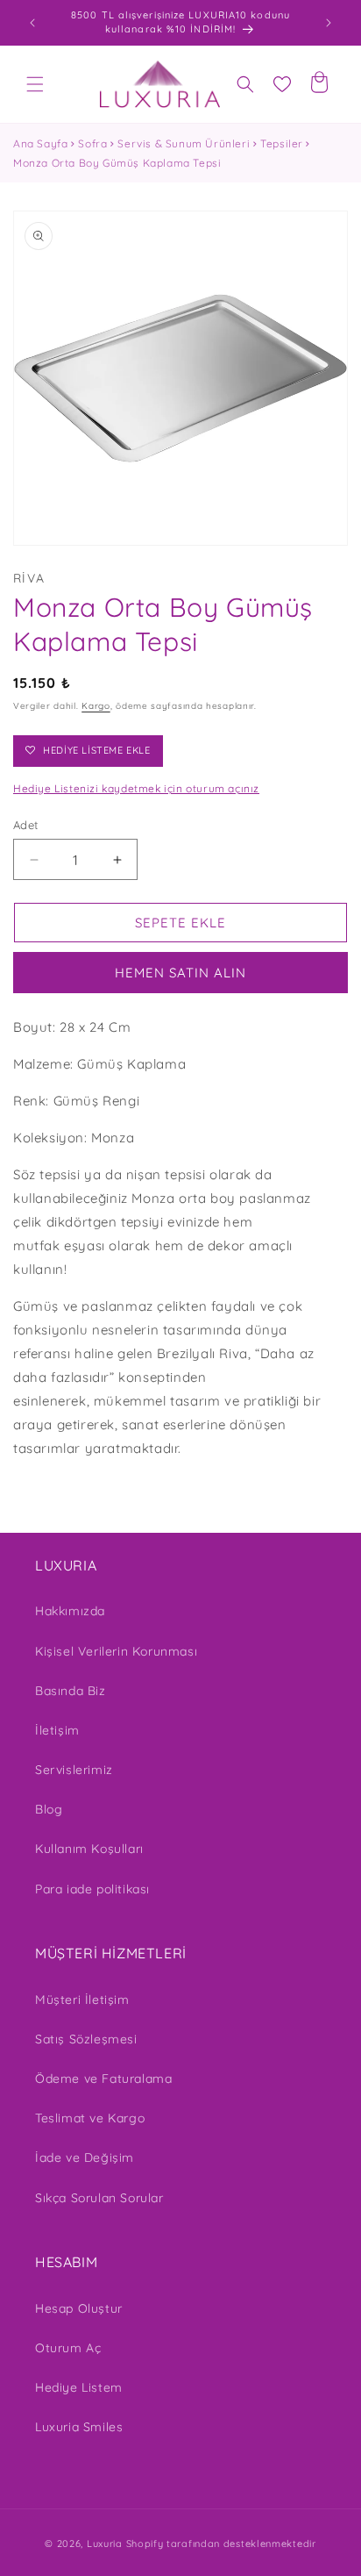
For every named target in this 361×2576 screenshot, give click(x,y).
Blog (49, 1809)
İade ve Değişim (85, 2157)
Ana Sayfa (40, 143)
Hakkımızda (70, 1611)
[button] (35, 84)
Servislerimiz (74, 1770)
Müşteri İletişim (82, 2000)
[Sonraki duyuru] (329, 23)
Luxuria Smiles (79, 2427)
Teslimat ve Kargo (90, 2118)
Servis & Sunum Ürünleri (184, 143)
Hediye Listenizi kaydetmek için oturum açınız (136, 788)
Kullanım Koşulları (89, 1849)
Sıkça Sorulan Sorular (99, 2198)
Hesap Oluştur (79, 2308)
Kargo (96, 706)
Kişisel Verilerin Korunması (116, 1651)
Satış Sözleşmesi (86, 2039)
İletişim (57, 1730)
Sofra (92, 143)
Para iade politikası (92, 1889)
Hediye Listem (79, 2387)
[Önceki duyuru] (32, 23)
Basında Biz (71, 1691)
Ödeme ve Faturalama (103, 2079)
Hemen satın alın (180, 973)
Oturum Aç (68, 2348)
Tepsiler (282, 143)
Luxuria (105, 2544)
